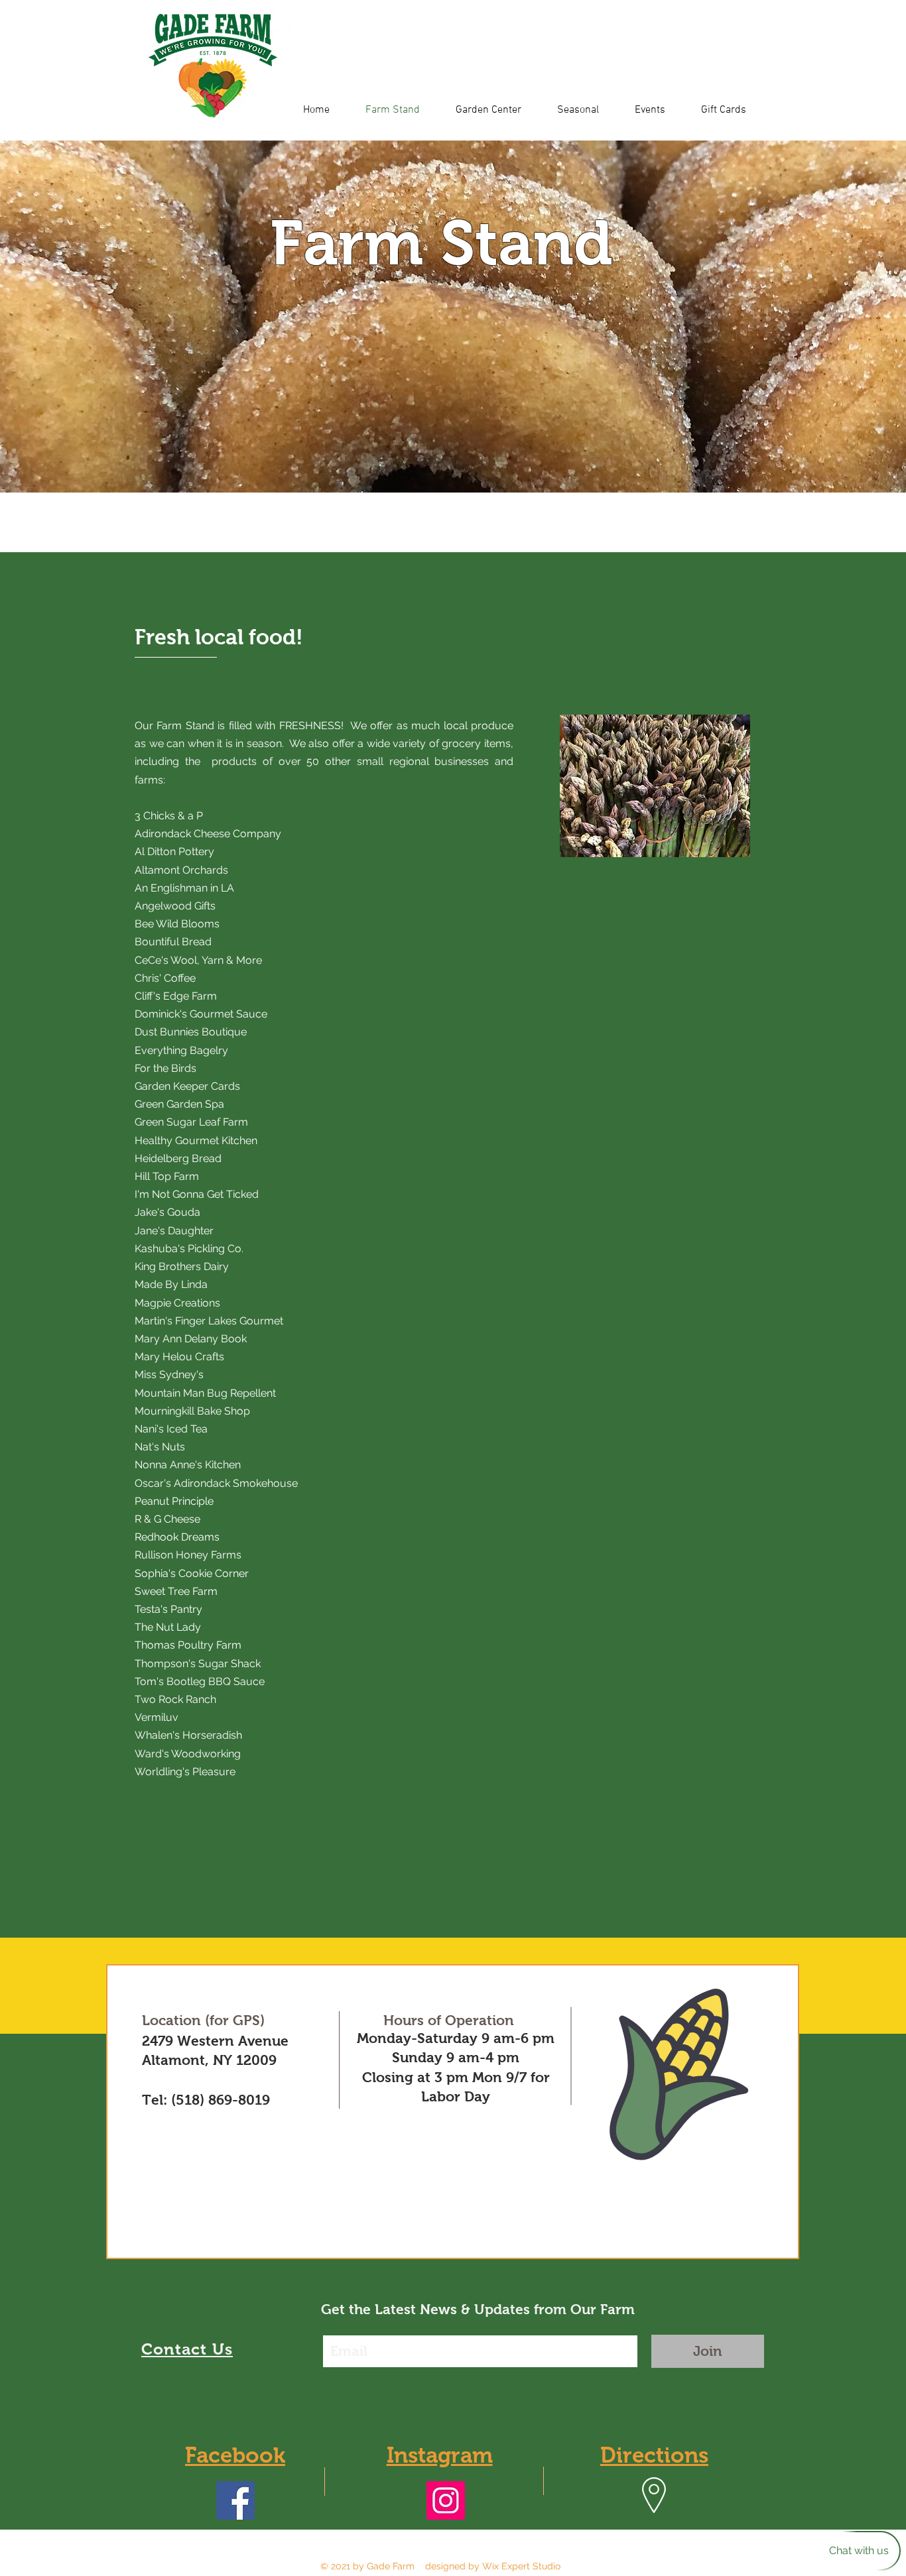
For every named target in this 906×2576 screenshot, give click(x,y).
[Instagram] (446, 2500)
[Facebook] (235, 2500)
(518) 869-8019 (221, 2100)
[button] (453, 317)
